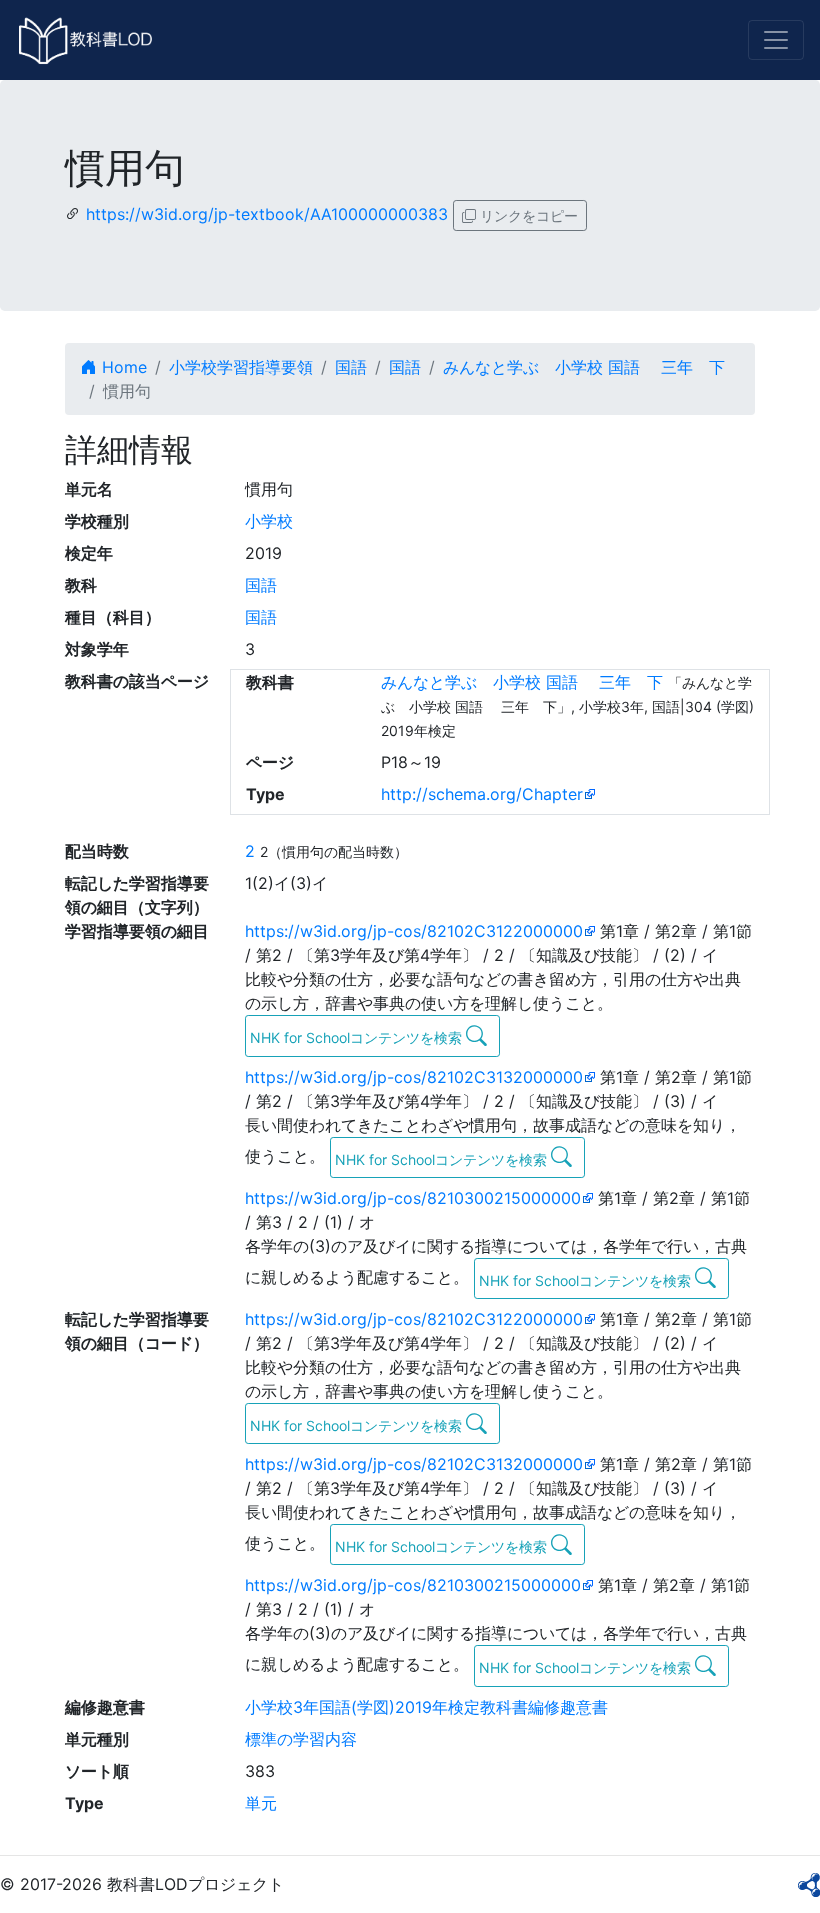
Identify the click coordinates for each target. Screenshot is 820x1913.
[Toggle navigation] (776, 40)
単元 (261, 1803)
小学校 (269, 521)
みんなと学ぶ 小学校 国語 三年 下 (584, 367)
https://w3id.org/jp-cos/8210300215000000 (413, 1198)
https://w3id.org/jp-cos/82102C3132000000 (414, 1077)
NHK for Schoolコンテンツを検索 (358, 1037)
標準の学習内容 (301, 1739)
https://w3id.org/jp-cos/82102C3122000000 (414, 931)
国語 (351, 367)
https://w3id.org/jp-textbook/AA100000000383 (267, 214)
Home (122, 367)
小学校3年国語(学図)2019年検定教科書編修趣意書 (426, 1707)
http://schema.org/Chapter (482, 794)
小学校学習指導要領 (241, 367)
